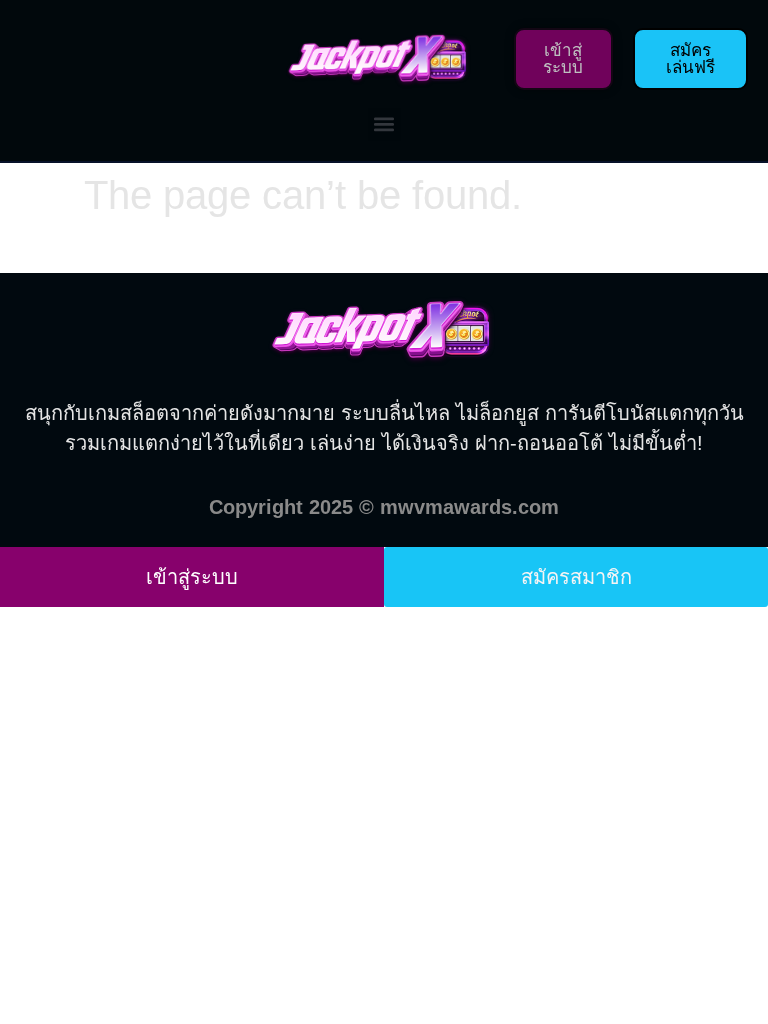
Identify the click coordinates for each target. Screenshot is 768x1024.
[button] (384, 124)
